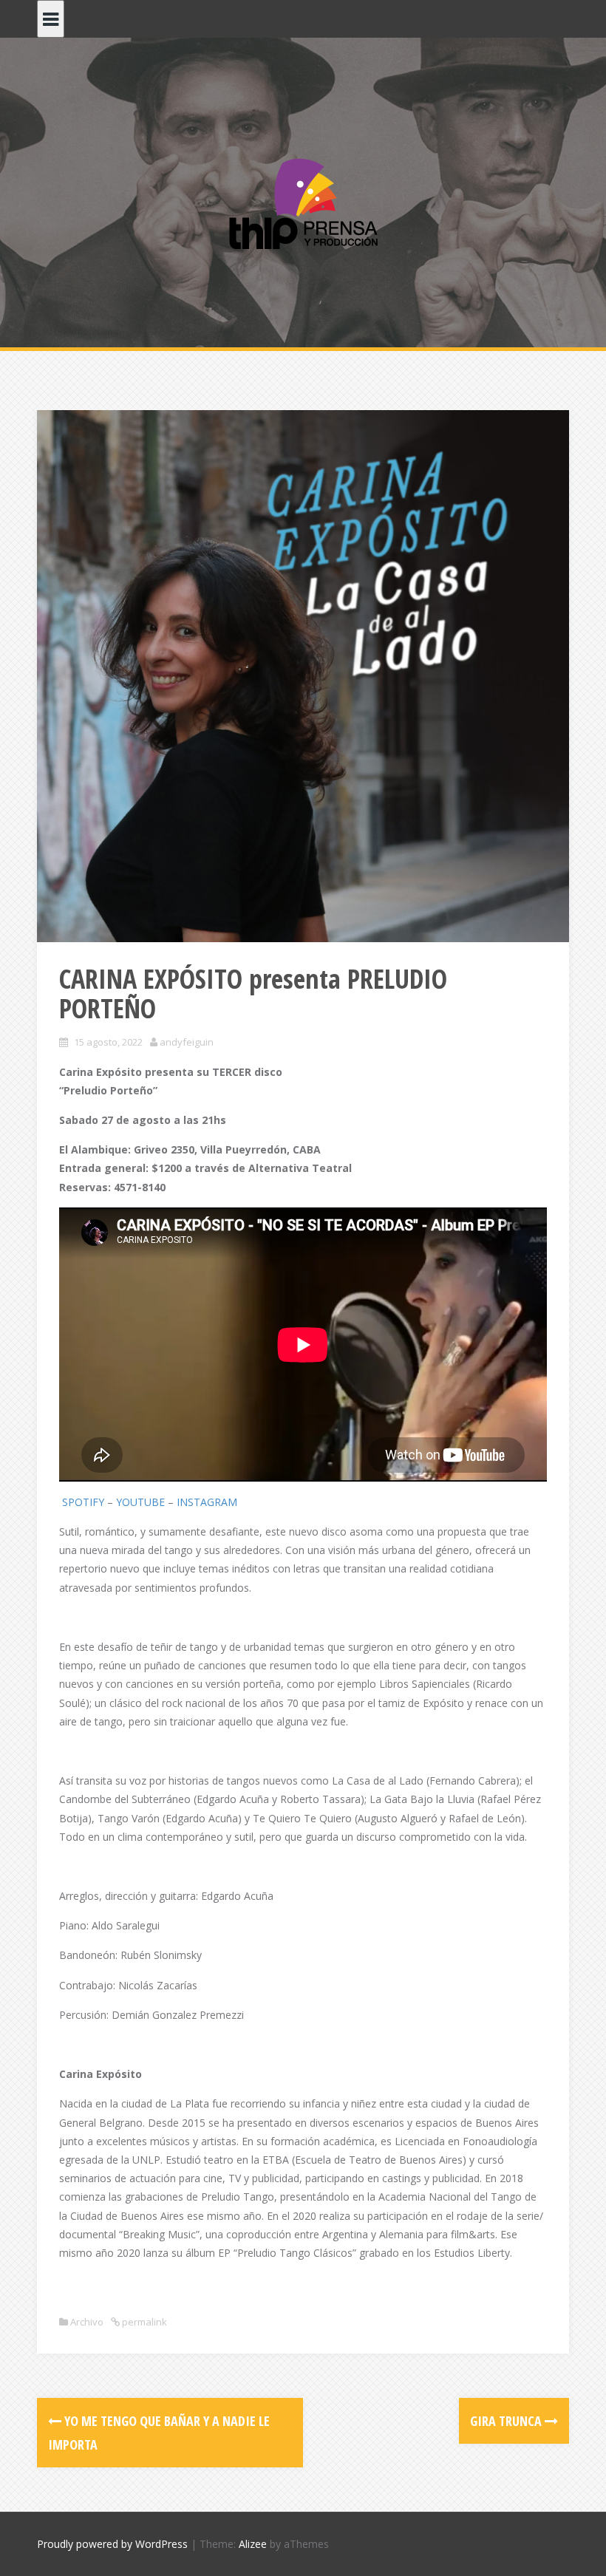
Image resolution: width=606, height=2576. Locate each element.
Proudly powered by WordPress (112, 2544)
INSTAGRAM (207, 1502)
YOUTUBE (140, 1502)
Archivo (87, 2322)
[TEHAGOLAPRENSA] (303, 202)
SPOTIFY (83, 1502)
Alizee (253, 2544)
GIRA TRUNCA (507, 2421)
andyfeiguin (187, 1042)
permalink (143, 2322)
